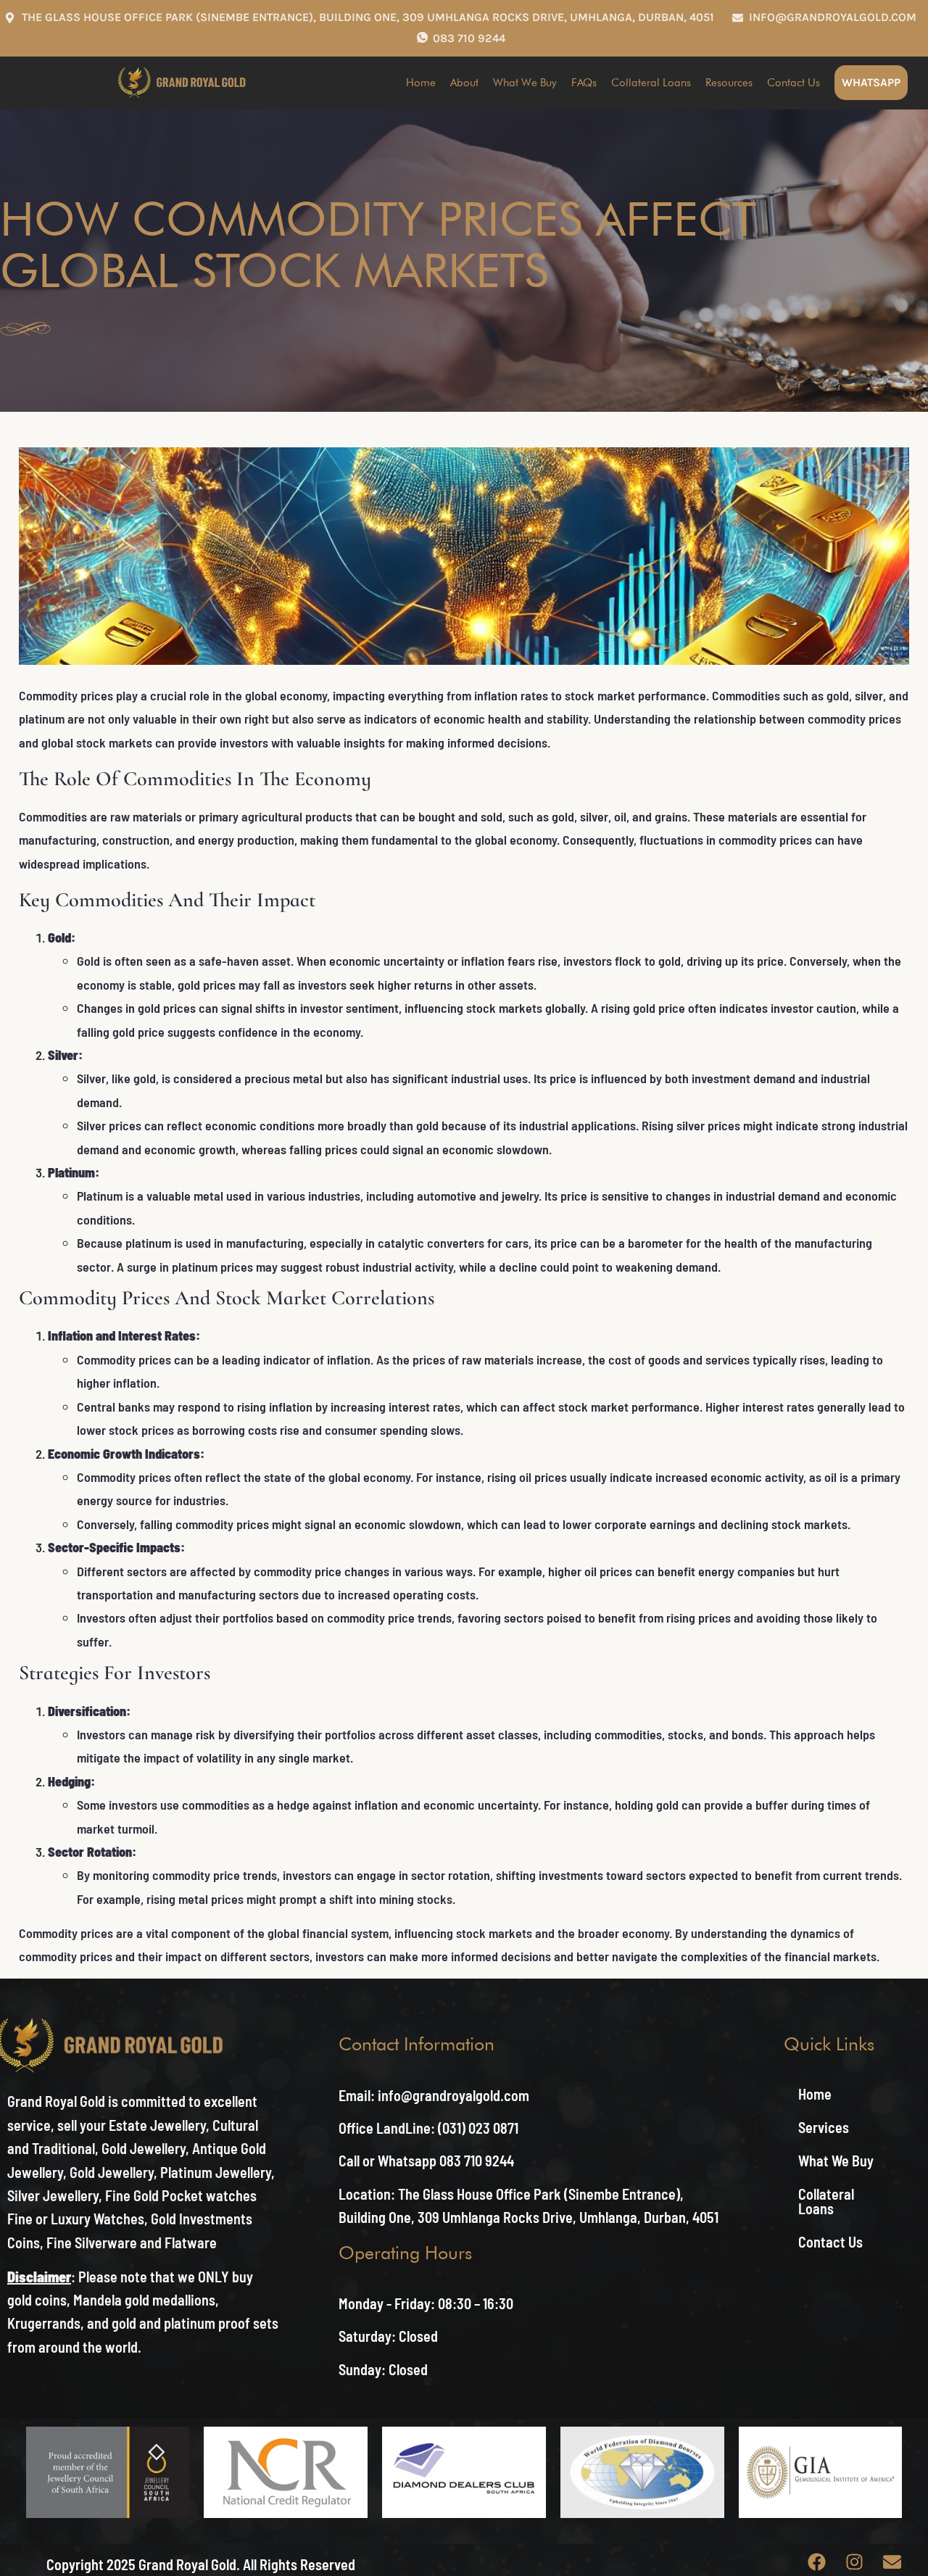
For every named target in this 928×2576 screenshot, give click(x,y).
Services (824, 2127)
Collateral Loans (651, 83)
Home (421, 83)
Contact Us (794, 83)
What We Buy (525, 83)
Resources (729, 83)
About (464, 83)
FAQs (584, 83)
